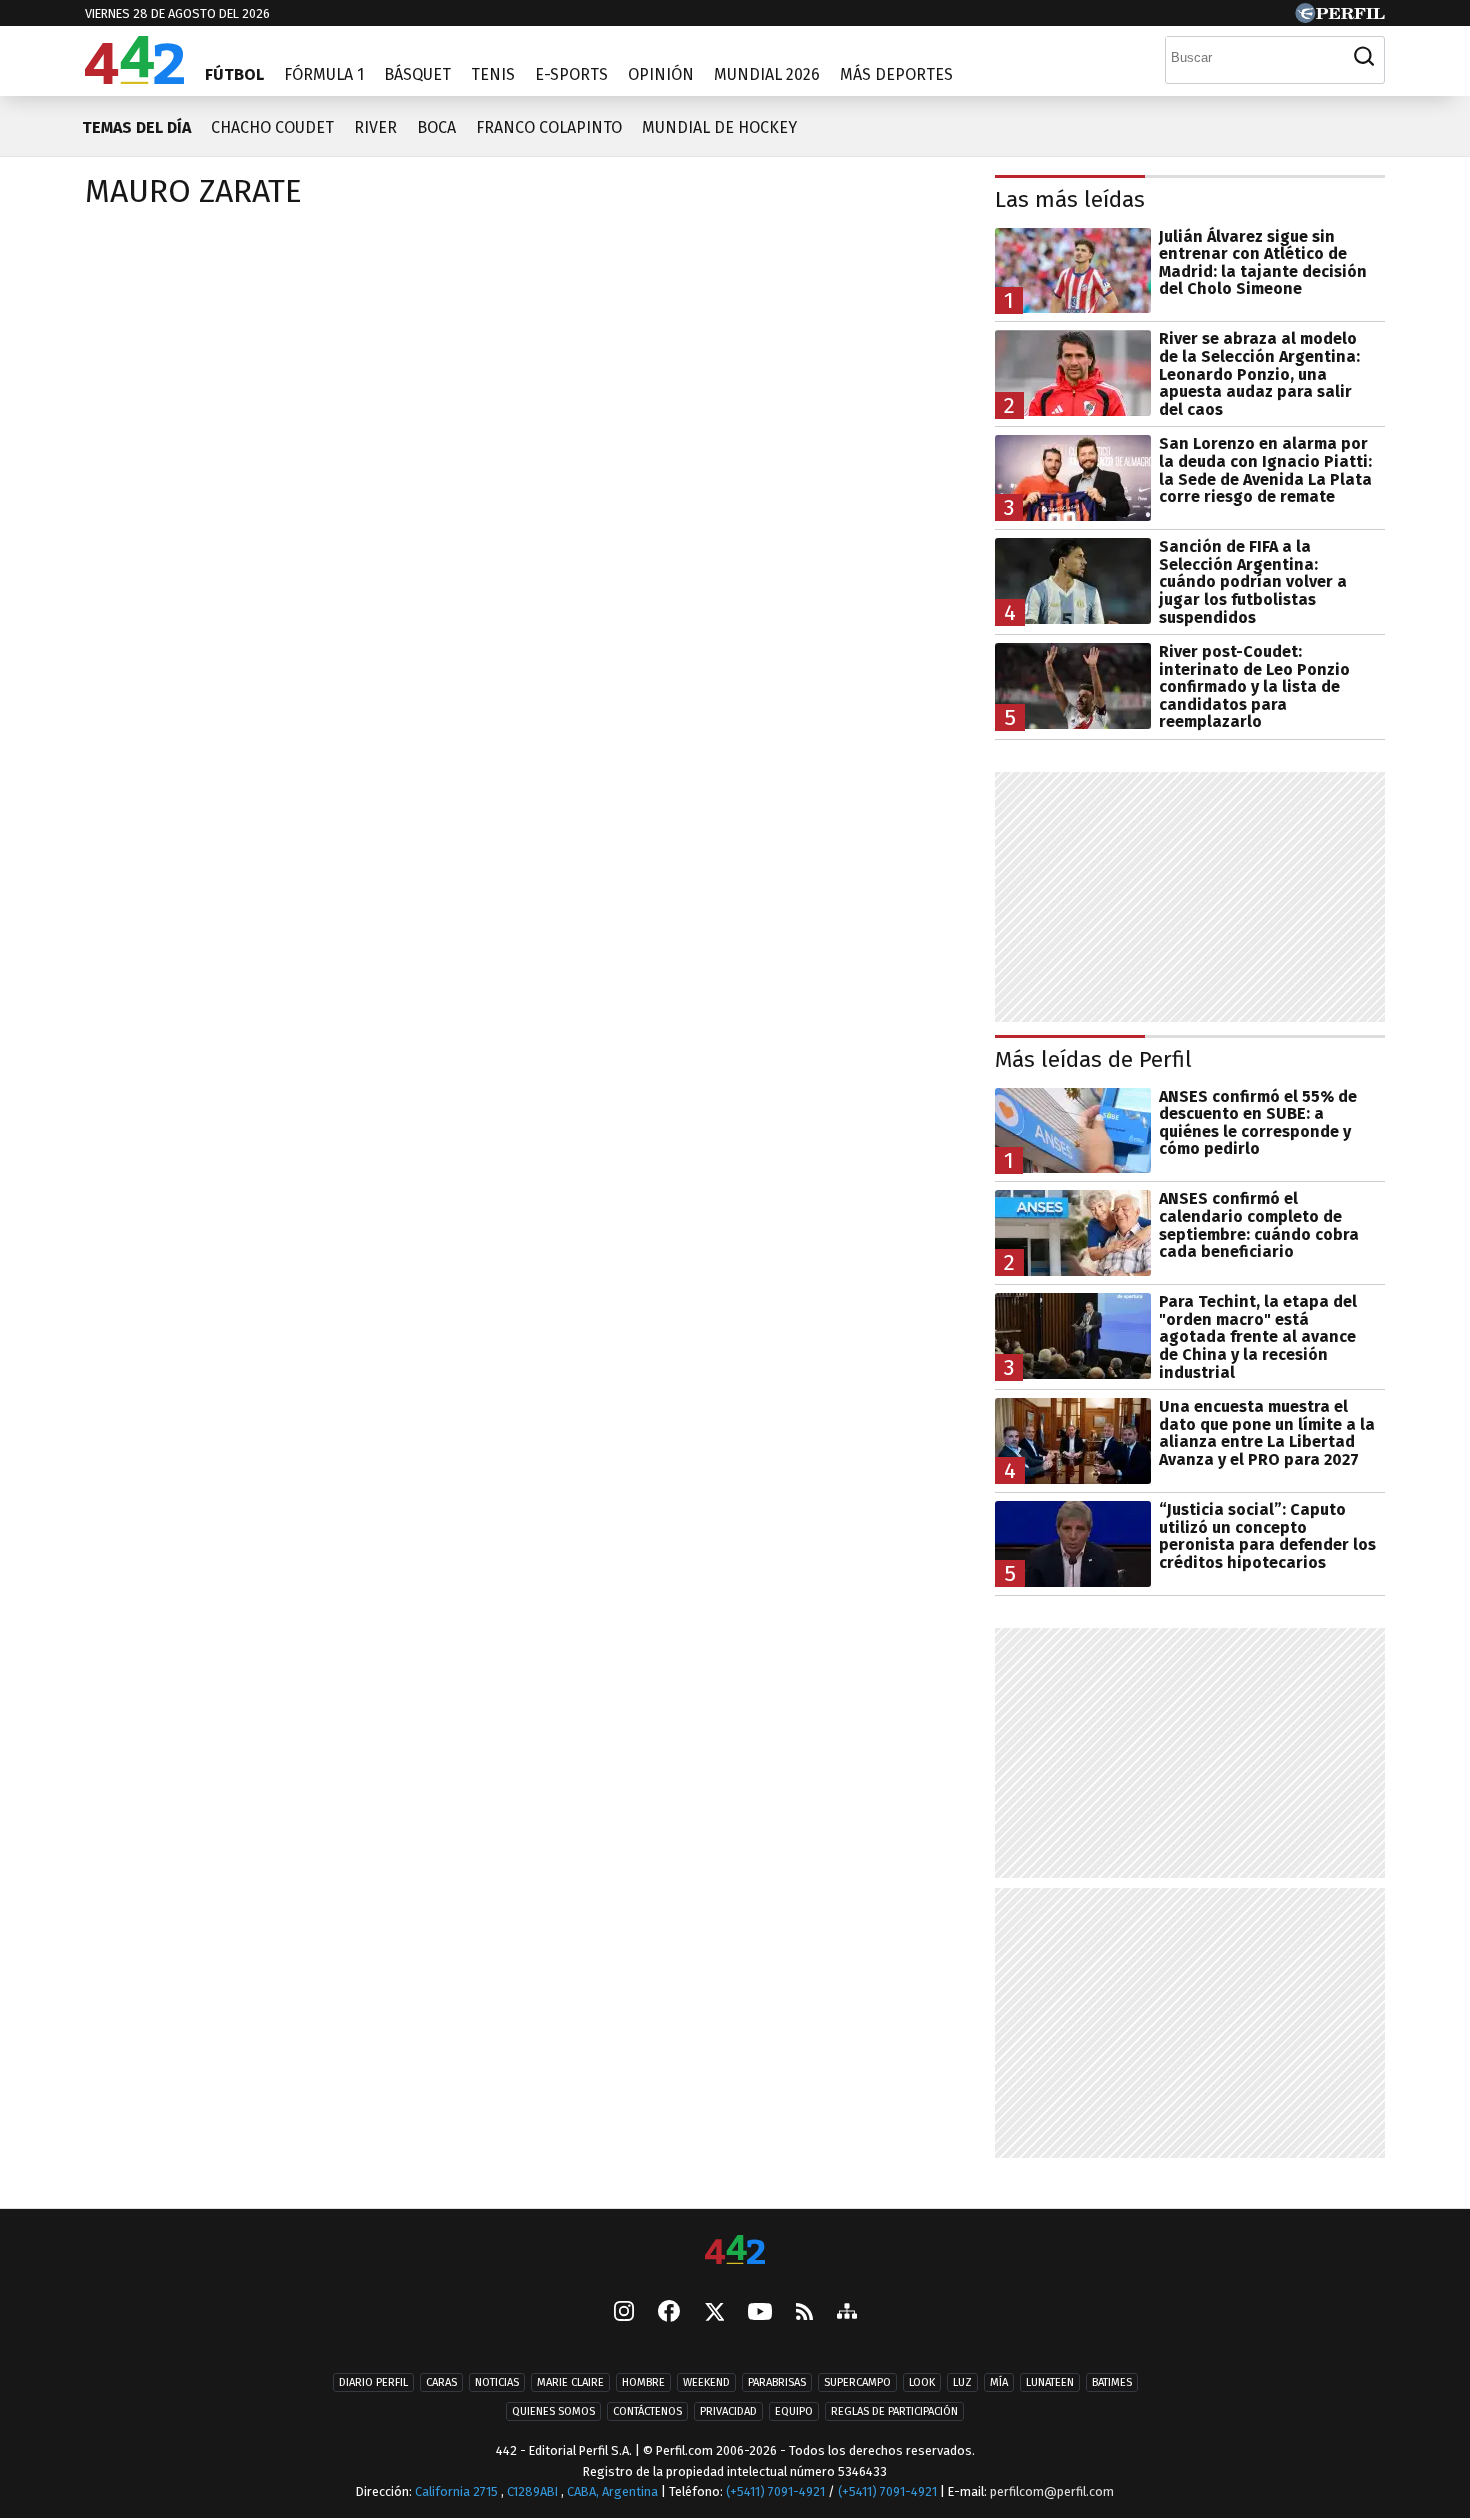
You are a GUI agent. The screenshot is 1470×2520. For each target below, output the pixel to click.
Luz (962, 2382)
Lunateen (1050, 2382)
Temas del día (136, 127)
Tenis (493, 74)
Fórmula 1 (324, 74)
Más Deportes (896, 74)
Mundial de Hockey (719, 127)
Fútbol (234, 74)
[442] (735, 2251)
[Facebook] (669, 2313)
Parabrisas (777, 2382)
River (375, 127)
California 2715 (458, 2491)
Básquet (417, 74)
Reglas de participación (894, 2411)
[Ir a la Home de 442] (134, 78)
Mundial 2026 (767, 74)
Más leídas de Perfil (1093, 1059)
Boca (436, 127)
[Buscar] (1364, 57)
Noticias (497, 2382)
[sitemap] (847, 2313)
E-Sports (571, 74)
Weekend (706, 2382)
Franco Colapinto (549, 127)
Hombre (643, 2382)
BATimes (1112, 2382)
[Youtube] (760, 2313)
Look (922, 2382)
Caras (441, 2382)
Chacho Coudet (272, 127)
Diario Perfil (373, 2382)
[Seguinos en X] (714, 2313)
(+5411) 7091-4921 (775, 2491)
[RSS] (804, 2313)
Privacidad (728, 2411)
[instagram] (624, 2313)
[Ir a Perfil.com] (1340, 17)
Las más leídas (1070, 199)
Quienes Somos (553, 2411)
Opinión (661, 74)
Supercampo (857, 2382)
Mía (999, 2382)
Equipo (794, 2411)
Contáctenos (647, 2411)
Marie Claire (570, 2382)
